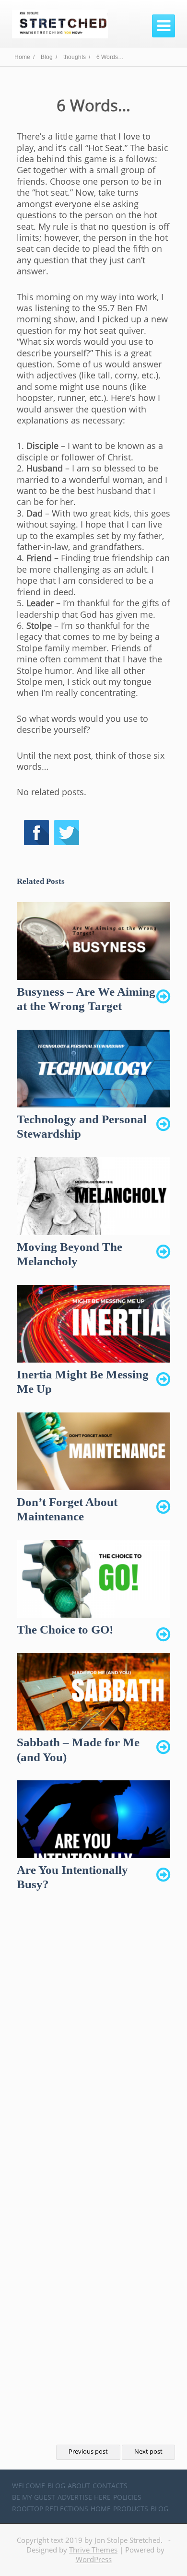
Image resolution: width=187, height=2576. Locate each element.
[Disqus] (93, 2051)
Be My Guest (34, 2497)
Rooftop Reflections (50, 2509)
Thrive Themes (93, 2550)
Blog (56, 2486)
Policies (127, 2497)
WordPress (94, 2559)
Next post (148, 2452)
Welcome (29, 2486)
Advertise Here (84, 2497)
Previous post (88, 2452)
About (79, 2486)
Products (131, 2509)
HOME (101, 2509)
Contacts (110, 2486)
